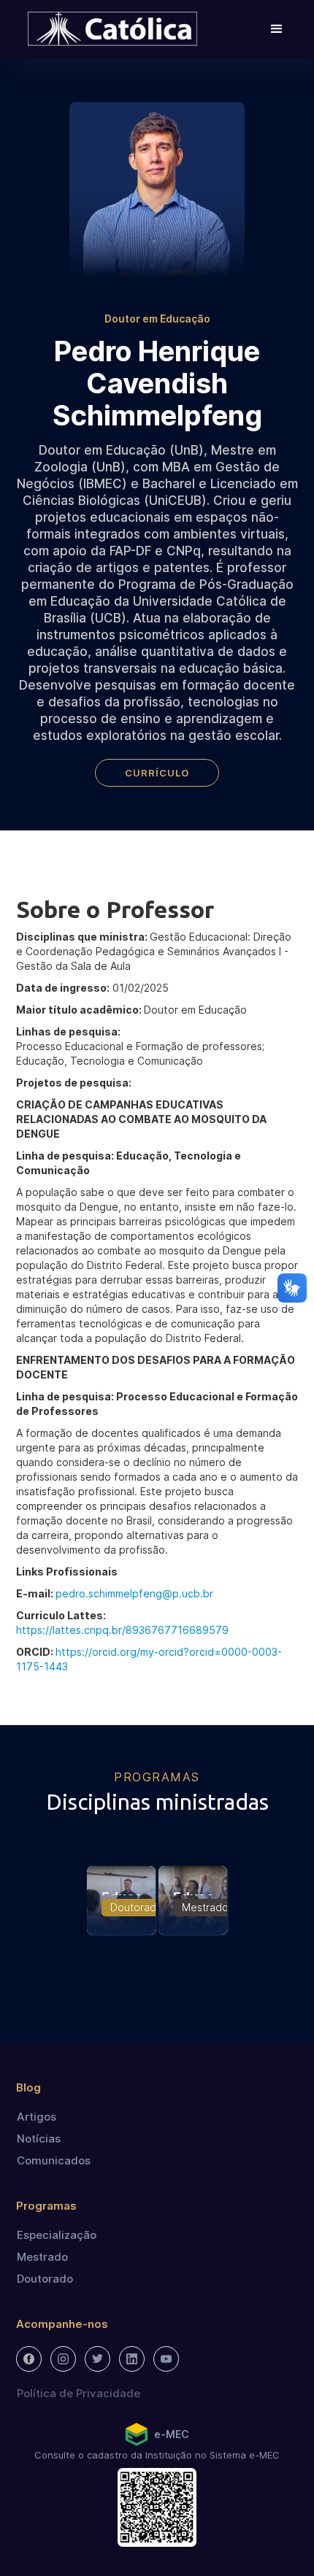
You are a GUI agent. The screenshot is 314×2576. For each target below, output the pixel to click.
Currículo (157, 773)
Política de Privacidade (78, 2393)
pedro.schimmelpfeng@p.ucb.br (134, 1593)
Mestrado (42, 2257)
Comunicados (54, 2160)
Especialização (57, 2235)
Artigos (37, 2117)
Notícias (39, 2139)
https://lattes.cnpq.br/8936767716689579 (122, 1630)
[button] (277, 29)
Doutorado (45, 2279)
